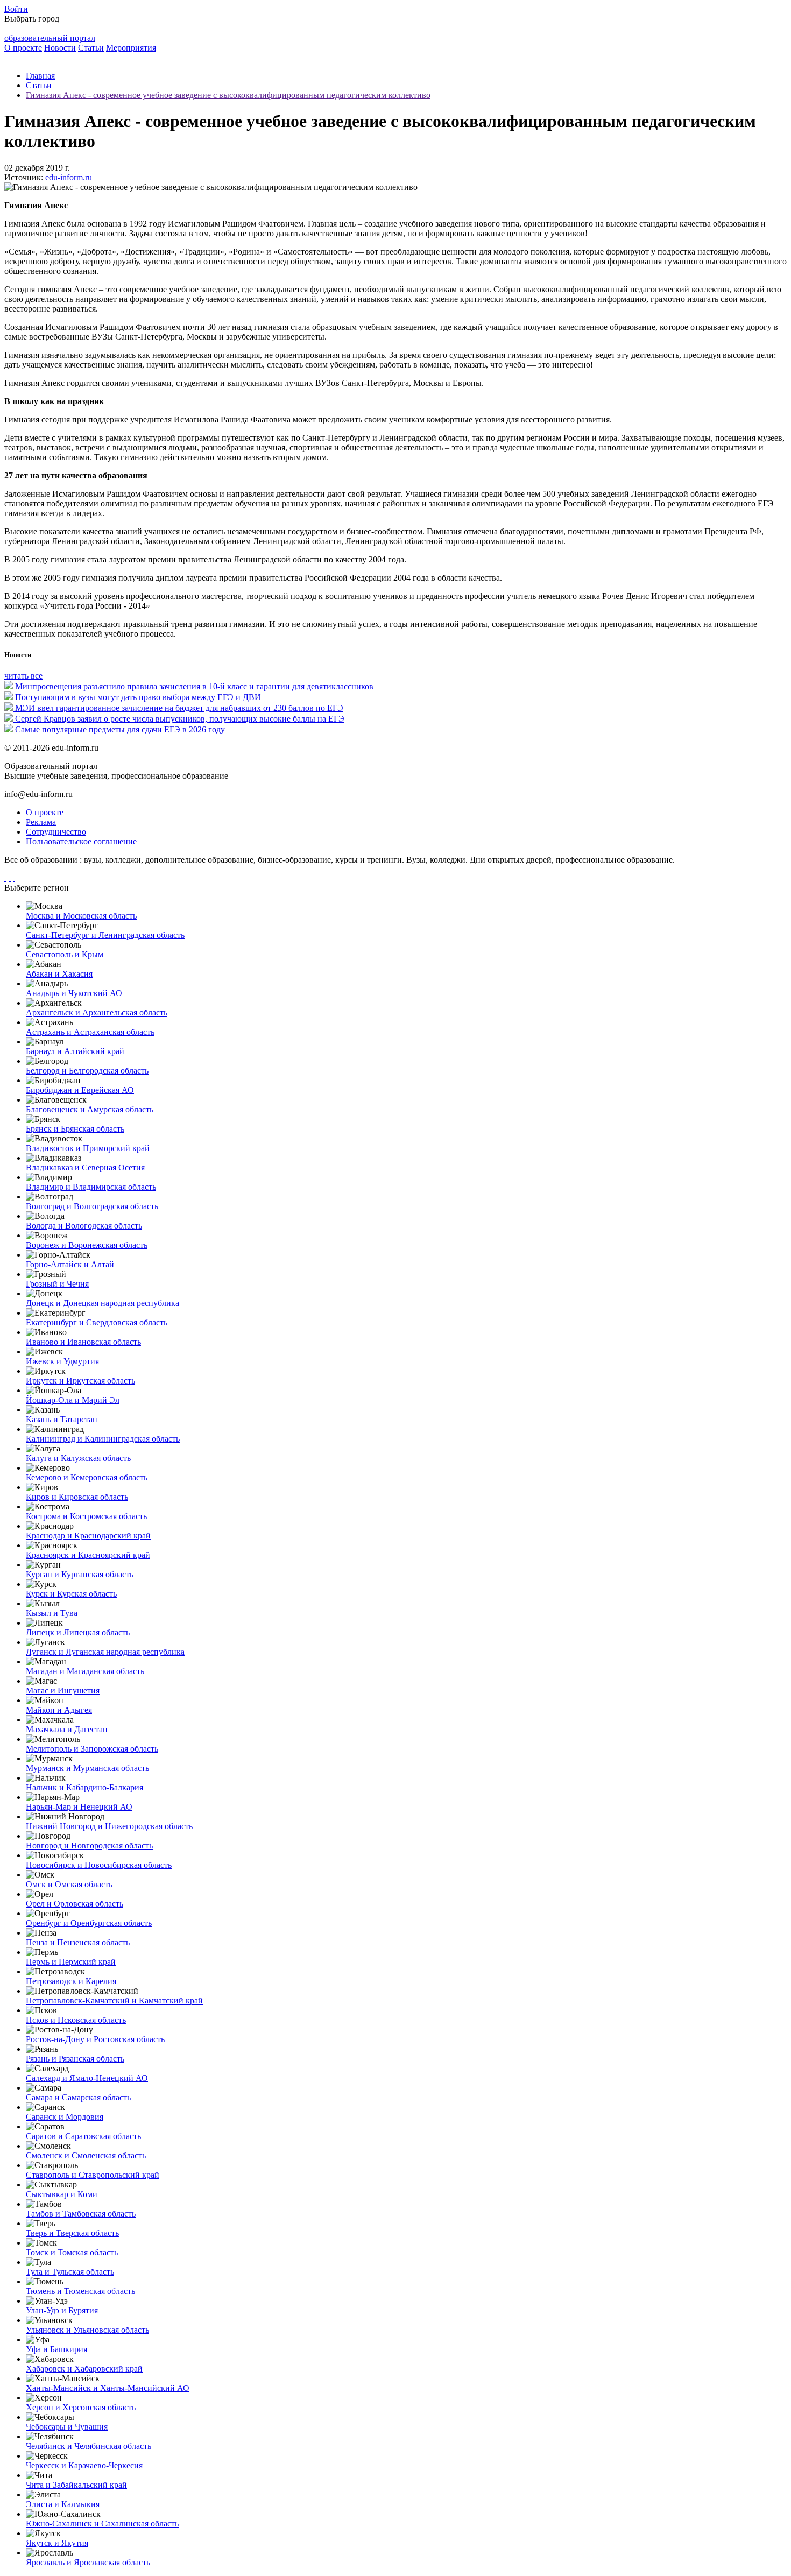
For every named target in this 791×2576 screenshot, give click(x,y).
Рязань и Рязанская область (75, 2059)
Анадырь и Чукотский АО (74, 993)
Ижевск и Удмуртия (62, 1361)
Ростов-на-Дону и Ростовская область (95, 2039)
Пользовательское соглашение (81, 841)
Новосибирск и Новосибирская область (99, 1865)
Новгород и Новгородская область (89, 1845)
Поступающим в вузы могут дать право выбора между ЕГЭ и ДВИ (138, 697)
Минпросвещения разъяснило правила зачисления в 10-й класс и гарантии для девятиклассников (194, 686)
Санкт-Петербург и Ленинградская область (105, 935)
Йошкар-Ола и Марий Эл (73, 1400)
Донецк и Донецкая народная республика (103, 1303)
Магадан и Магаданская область (85, 1671)
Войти (16, 9)
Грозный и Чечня (57, 1284)
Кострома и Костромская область (86, 1516)
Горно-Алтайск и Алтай (70, 1264)
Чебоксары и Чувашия (67, 2427)
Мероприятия (131, 48)
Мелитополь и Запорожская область (92, 1749)
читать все (23, 676)
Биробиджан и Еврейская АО (80, 1090)
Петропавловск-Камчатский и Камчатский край (114, 2000)
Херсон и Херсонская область (81, 2407)
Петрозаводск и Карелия (71, 1981)
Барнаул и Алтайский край (75, 1051)
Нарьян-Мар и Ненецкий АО (79, 1807)
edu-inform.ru (69, 177)
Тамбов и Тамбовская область (81, 2214)
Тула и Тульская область (70, 2272)
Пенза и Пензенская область (78, 1942)
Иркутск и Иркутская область (80, 1381)
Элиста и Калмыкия (63, 2504)
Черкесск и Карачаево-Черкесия (84, 2465)
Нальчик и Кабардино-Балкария (84, 1787)
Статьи (91, 48)
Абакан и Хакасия (59, 974)
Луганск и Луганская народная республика (105, 1652)
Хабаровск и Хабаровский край (84, 2369)
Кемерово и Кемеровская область (87, 1477)
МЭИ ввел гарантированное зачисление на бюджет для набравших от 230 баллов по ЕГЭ (179, 708)
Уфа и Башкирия (56, 2349)
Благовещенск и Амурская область (90, 1109)
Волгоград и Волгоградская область (92, 1206)
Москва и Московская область (81, 916)
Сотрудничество (56, 832)
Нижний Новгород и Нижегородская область (109, 1826)
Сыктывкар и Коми (62, 2194)
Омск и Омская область (69, 1884)
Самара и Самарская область (78, 2097)
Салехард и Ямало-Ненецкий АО (87, 2078)
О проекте (23, 48)
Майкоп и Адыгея (59, 1710)
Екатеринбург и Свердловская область (97, 1322)
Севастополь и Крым (65, 954)
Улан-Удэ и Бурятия (62, 2310)
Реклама (41, 822)
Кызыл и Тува (52, 1613)
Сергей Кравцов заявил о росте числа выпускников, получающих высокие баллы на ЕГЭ (180, 719)
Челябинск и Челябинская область (89, 2446)
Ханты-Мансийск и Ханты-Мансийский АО (108, 2388)
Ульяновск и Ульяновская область (87, 2330)
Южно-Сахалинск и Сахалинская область (102, 2524)
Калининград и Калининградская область (103, 1439)
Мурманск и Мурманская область (87, 1768)
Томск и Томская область (72, 2252)
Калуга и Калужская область (78, 1458)
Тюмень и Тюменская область (80, 2291)
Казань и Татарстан (62, 1419)
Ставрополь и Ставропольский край (93, 2175)
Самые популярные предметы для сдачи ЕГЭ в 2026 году (120, 729)
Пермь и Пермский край (71, 1962)
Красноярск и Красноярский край (88, 1555)
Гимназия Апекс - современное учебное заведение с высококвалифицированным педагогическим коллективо (228, 95)
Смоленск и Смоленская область (86, 2155)
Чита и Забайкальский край (76, 2485)
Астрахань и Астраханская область (90, 1032)
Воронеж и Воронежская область (87, 1245)
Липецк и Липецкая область (78, 1632)
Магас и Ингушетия (63, 1691)
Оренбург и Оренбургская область (89, 1923)
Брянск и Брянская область (75, 1129)
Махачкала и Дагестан (67, 1729)
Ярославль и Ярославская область (88, 2562)
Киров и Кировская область (77, 1497)
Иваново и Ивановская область (83, 1342)
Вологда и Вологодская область (84, 1226)
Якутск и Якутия (57, 2543)
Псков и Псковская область (76, 2020)
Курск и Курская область (71, 1594)
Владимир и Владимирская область (91, 1187)
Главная (40, 76)
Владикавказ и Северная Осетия (85, 1167)
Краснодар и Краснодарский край (88, 1536)
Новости (60, 48)
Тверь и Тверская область (72, 2233)
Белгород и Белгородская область (87, 1071)
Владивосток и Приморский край (88, 1148)
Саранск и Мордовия (65, 2117)
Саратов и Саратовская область (83, 2136)
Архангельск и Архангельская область (97, 1012)
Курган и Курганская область (80, 1574)
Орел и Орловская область (75, 1904)
